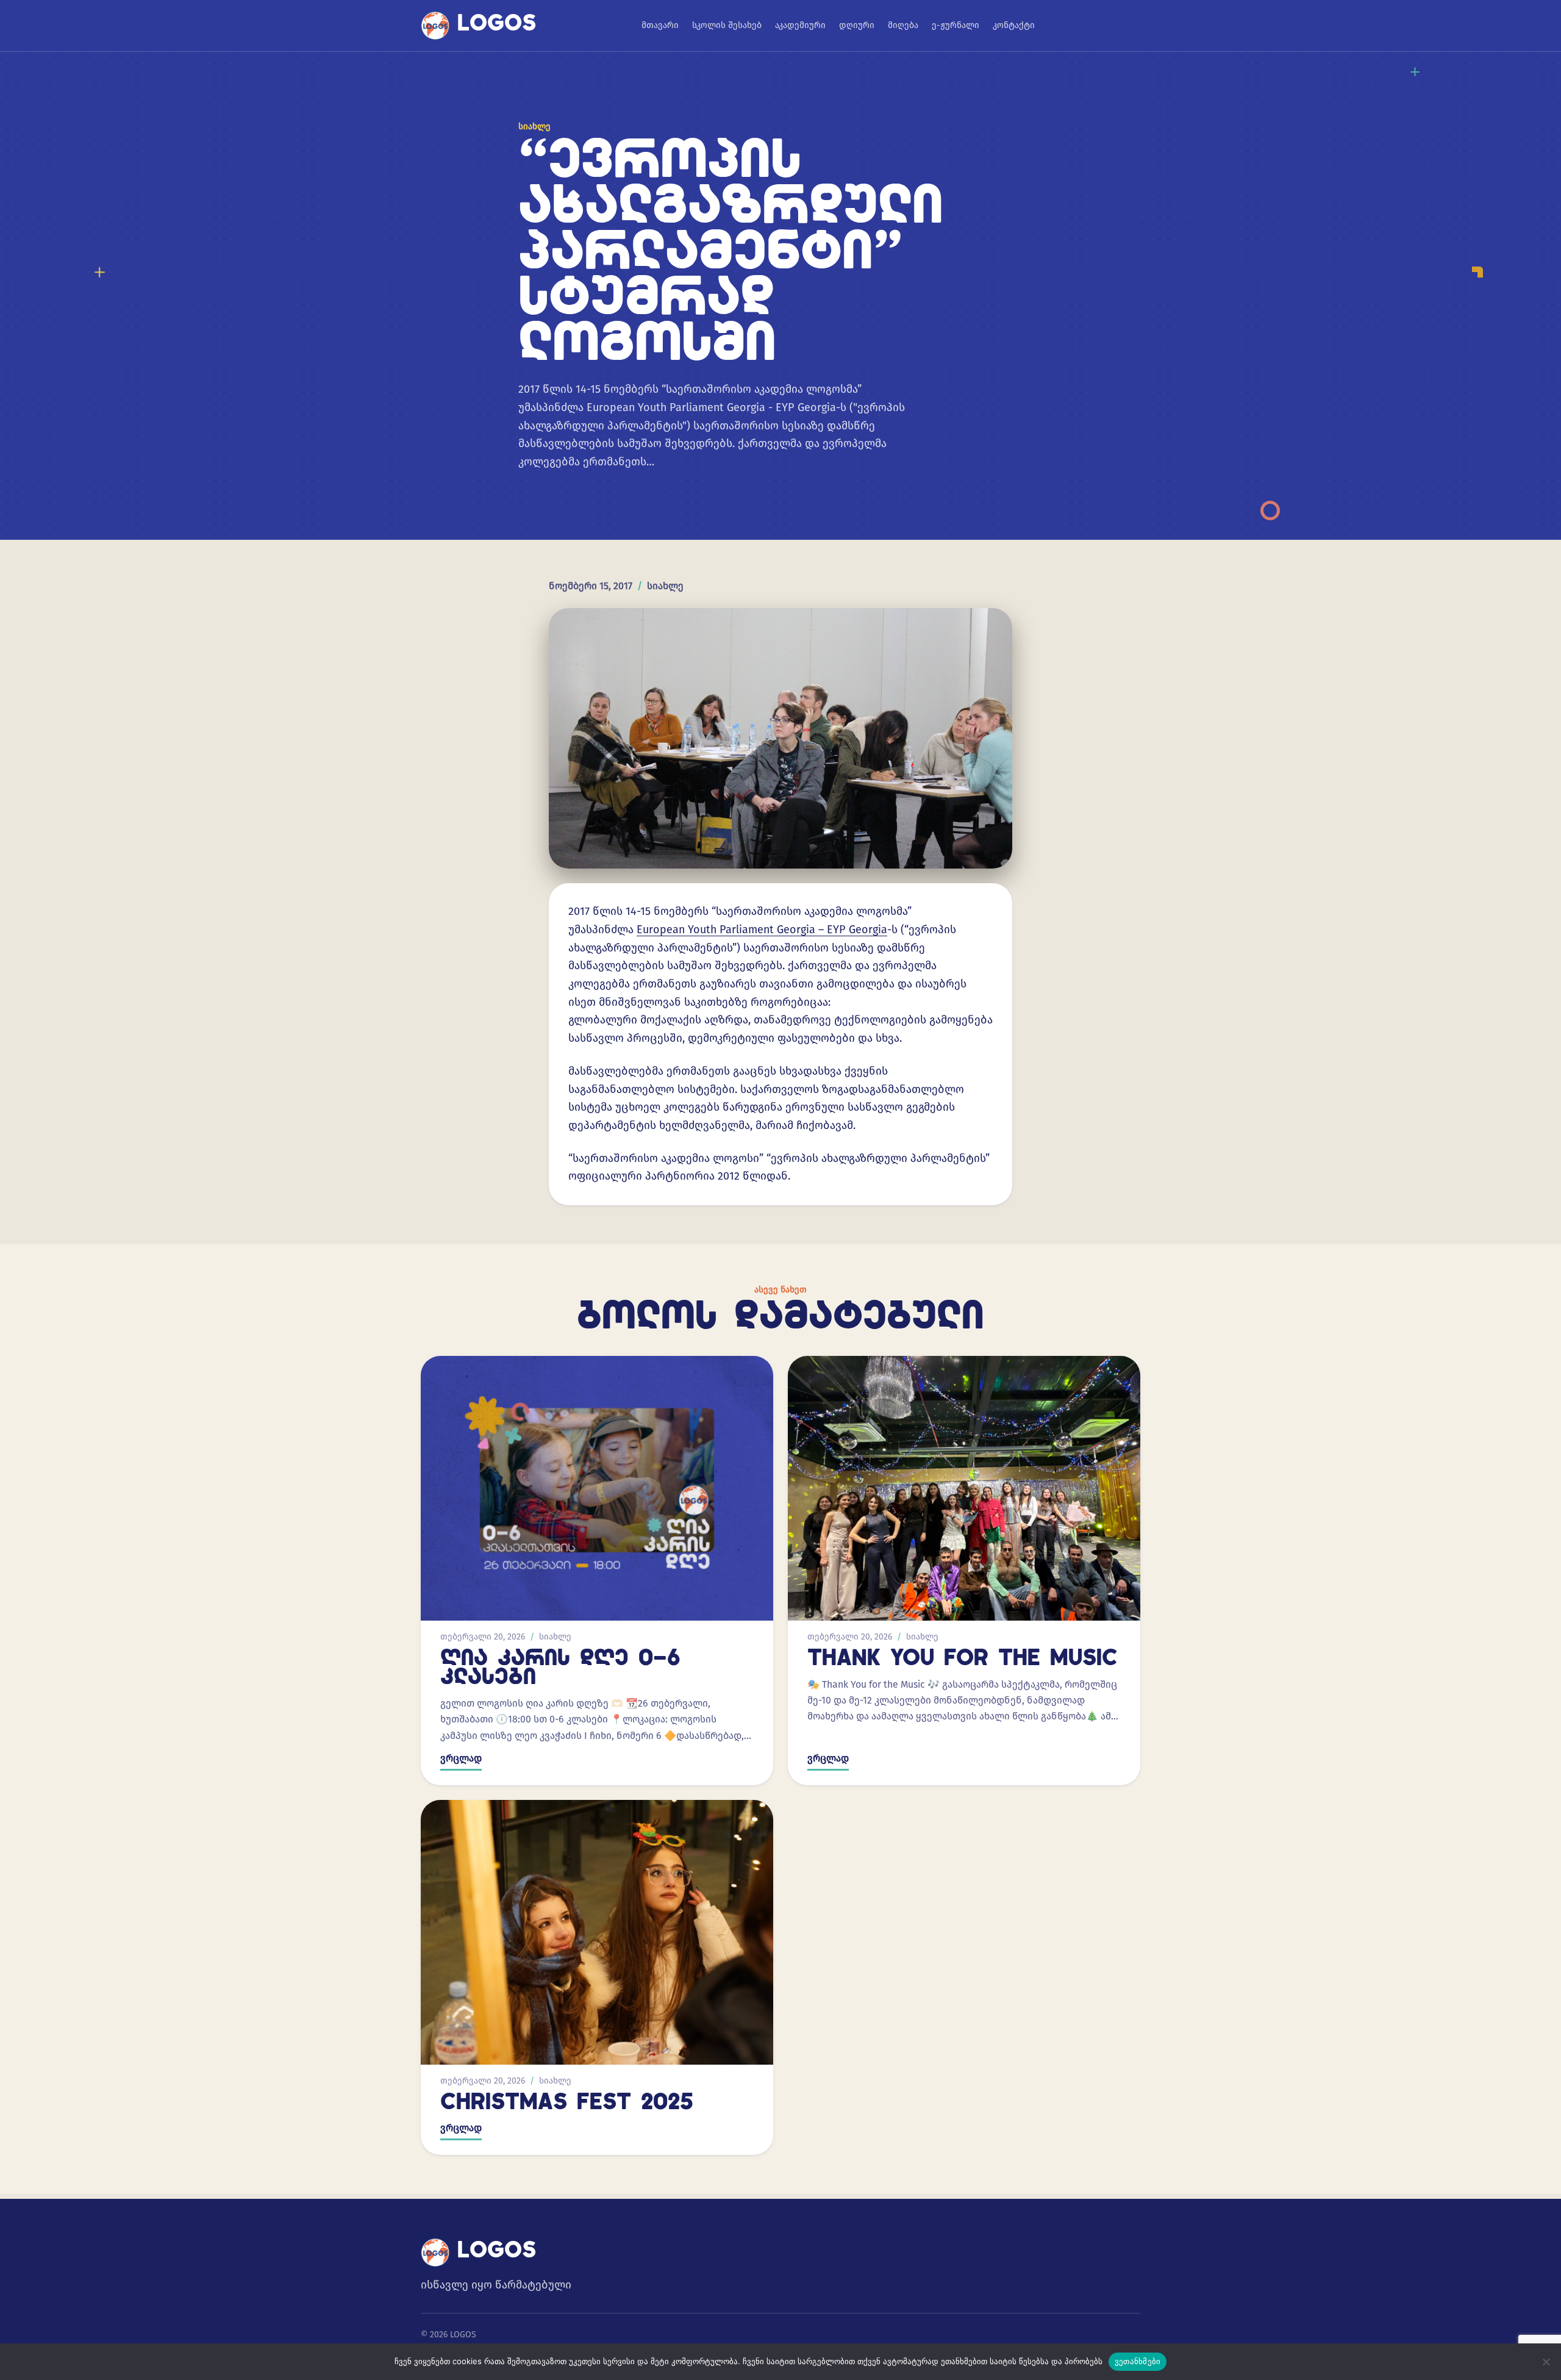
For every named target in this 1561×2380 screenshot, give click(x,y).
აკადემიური (800, 25)
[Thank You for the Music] (964, 1488)
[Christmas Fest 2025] (597, 1932)
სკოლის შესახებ (727, 25)
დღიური (857, 25)
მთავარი (660, 25)
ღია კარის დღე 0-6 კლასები (560, 1669)
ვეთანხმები (1138, 2361)
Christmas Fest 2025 (567, 2104)
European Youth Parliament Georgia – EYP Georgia (762, 930)
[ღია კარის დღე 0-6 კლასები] (597, 1488)
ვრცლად (461, 1758)
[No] (1546, 2362)
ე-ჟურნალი (956, 25)
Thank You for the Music (963, 1660)
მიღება (903, 25)
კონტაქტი (1014, 25)
